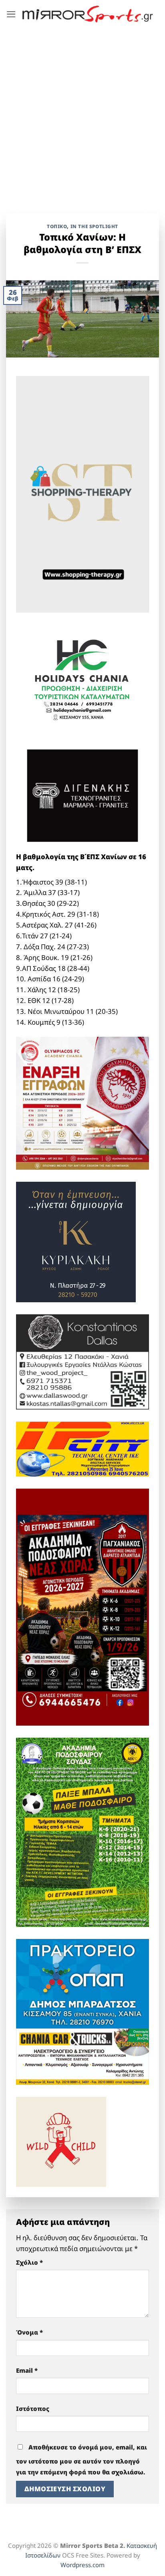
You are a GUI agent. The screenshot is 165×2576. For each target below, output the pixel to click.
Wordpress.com (82, 2565)
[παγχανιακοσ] (82, 1607)
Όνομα (29, 2332)
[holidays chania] (82, 677)
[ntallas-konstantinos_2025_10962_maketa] (82, 1361)
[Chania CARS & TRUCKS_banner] (82, 2056)
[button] (11, 14)
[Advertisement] (82, 115)
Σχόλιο (29, 2262)
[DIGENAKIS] (82, 796)
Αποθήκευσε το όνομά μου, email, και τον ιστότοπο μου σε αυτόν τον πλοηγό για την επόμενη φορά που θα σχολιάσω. (81, 2460)
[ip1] (82, 1448)
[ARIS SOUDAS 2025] (82, 1831)
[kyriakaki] (76, 1241)
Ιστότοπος (33, 2408)
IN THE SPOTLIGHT (94, 226)
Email (27, 2370)
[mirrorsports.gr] (88, 14)
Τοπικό (57, 226)
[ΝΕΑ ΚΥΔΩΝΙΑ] (82, 1102)
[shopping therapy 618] (82, 493)
